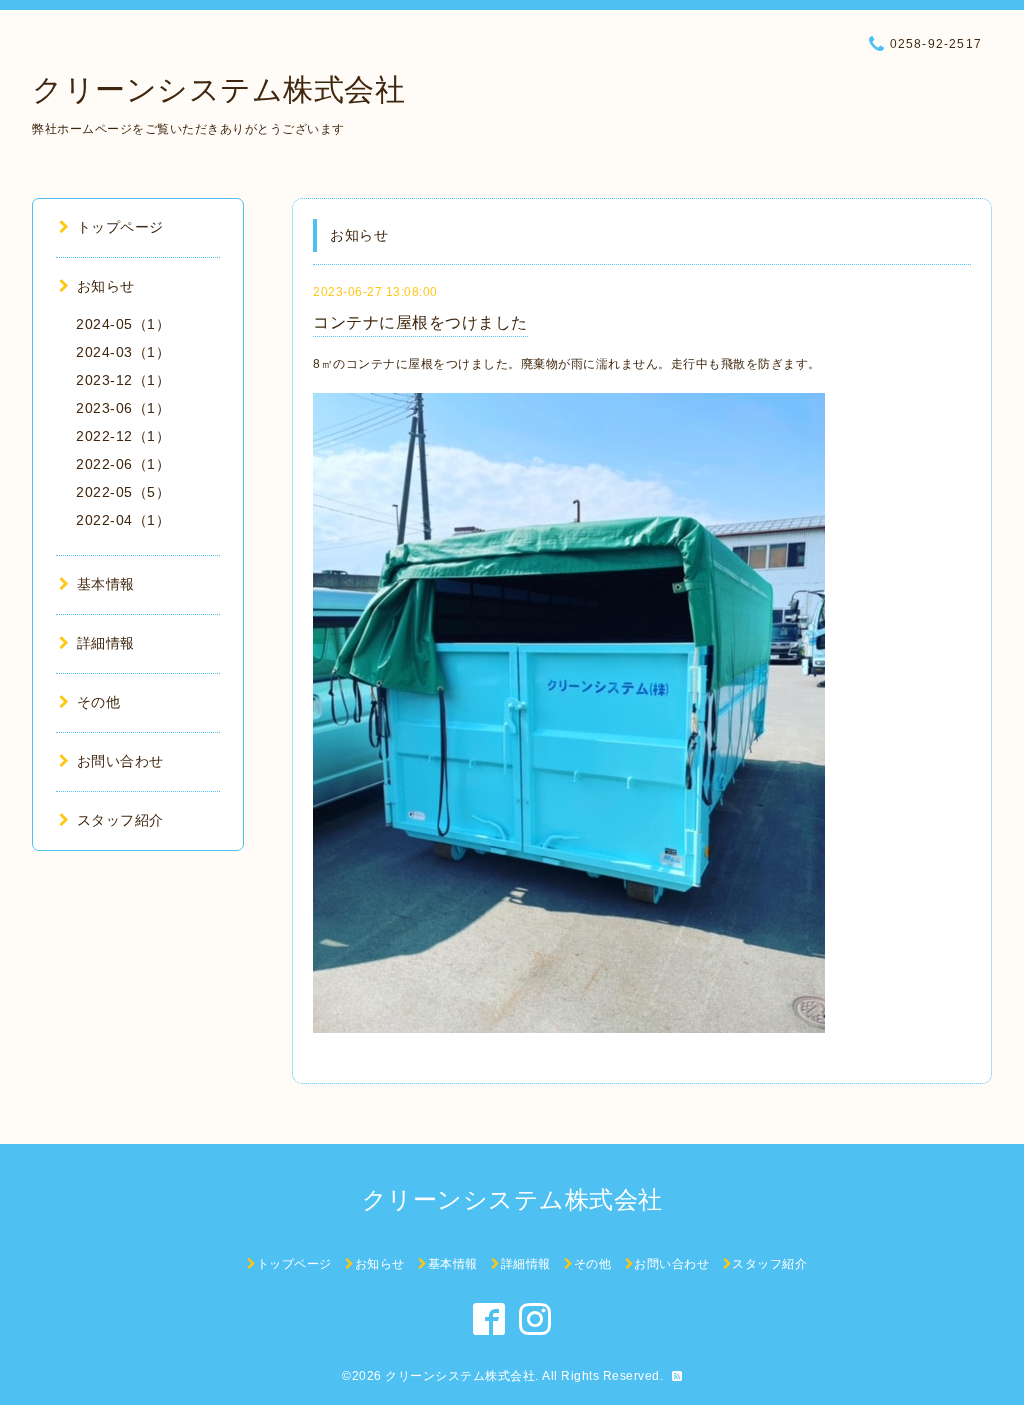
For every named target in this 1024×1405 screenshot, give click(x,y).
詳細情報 (106, 643)
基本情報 (106, 584)
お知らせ (106, 286)
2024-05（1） (123, 324)
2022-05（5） (123, 492)
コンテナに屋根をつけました (420, 322)
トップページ (120, 227)
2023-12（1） (123, 380)
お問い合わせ (120, 761)
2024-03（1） (123, 352)
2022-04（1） (123, 520)
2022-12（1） (123, 436)
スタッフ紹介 (120, 820)
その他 (98, 702)
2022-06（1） (123, 464)
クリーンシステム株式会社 (218, 89)
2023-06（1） (123, 408)
